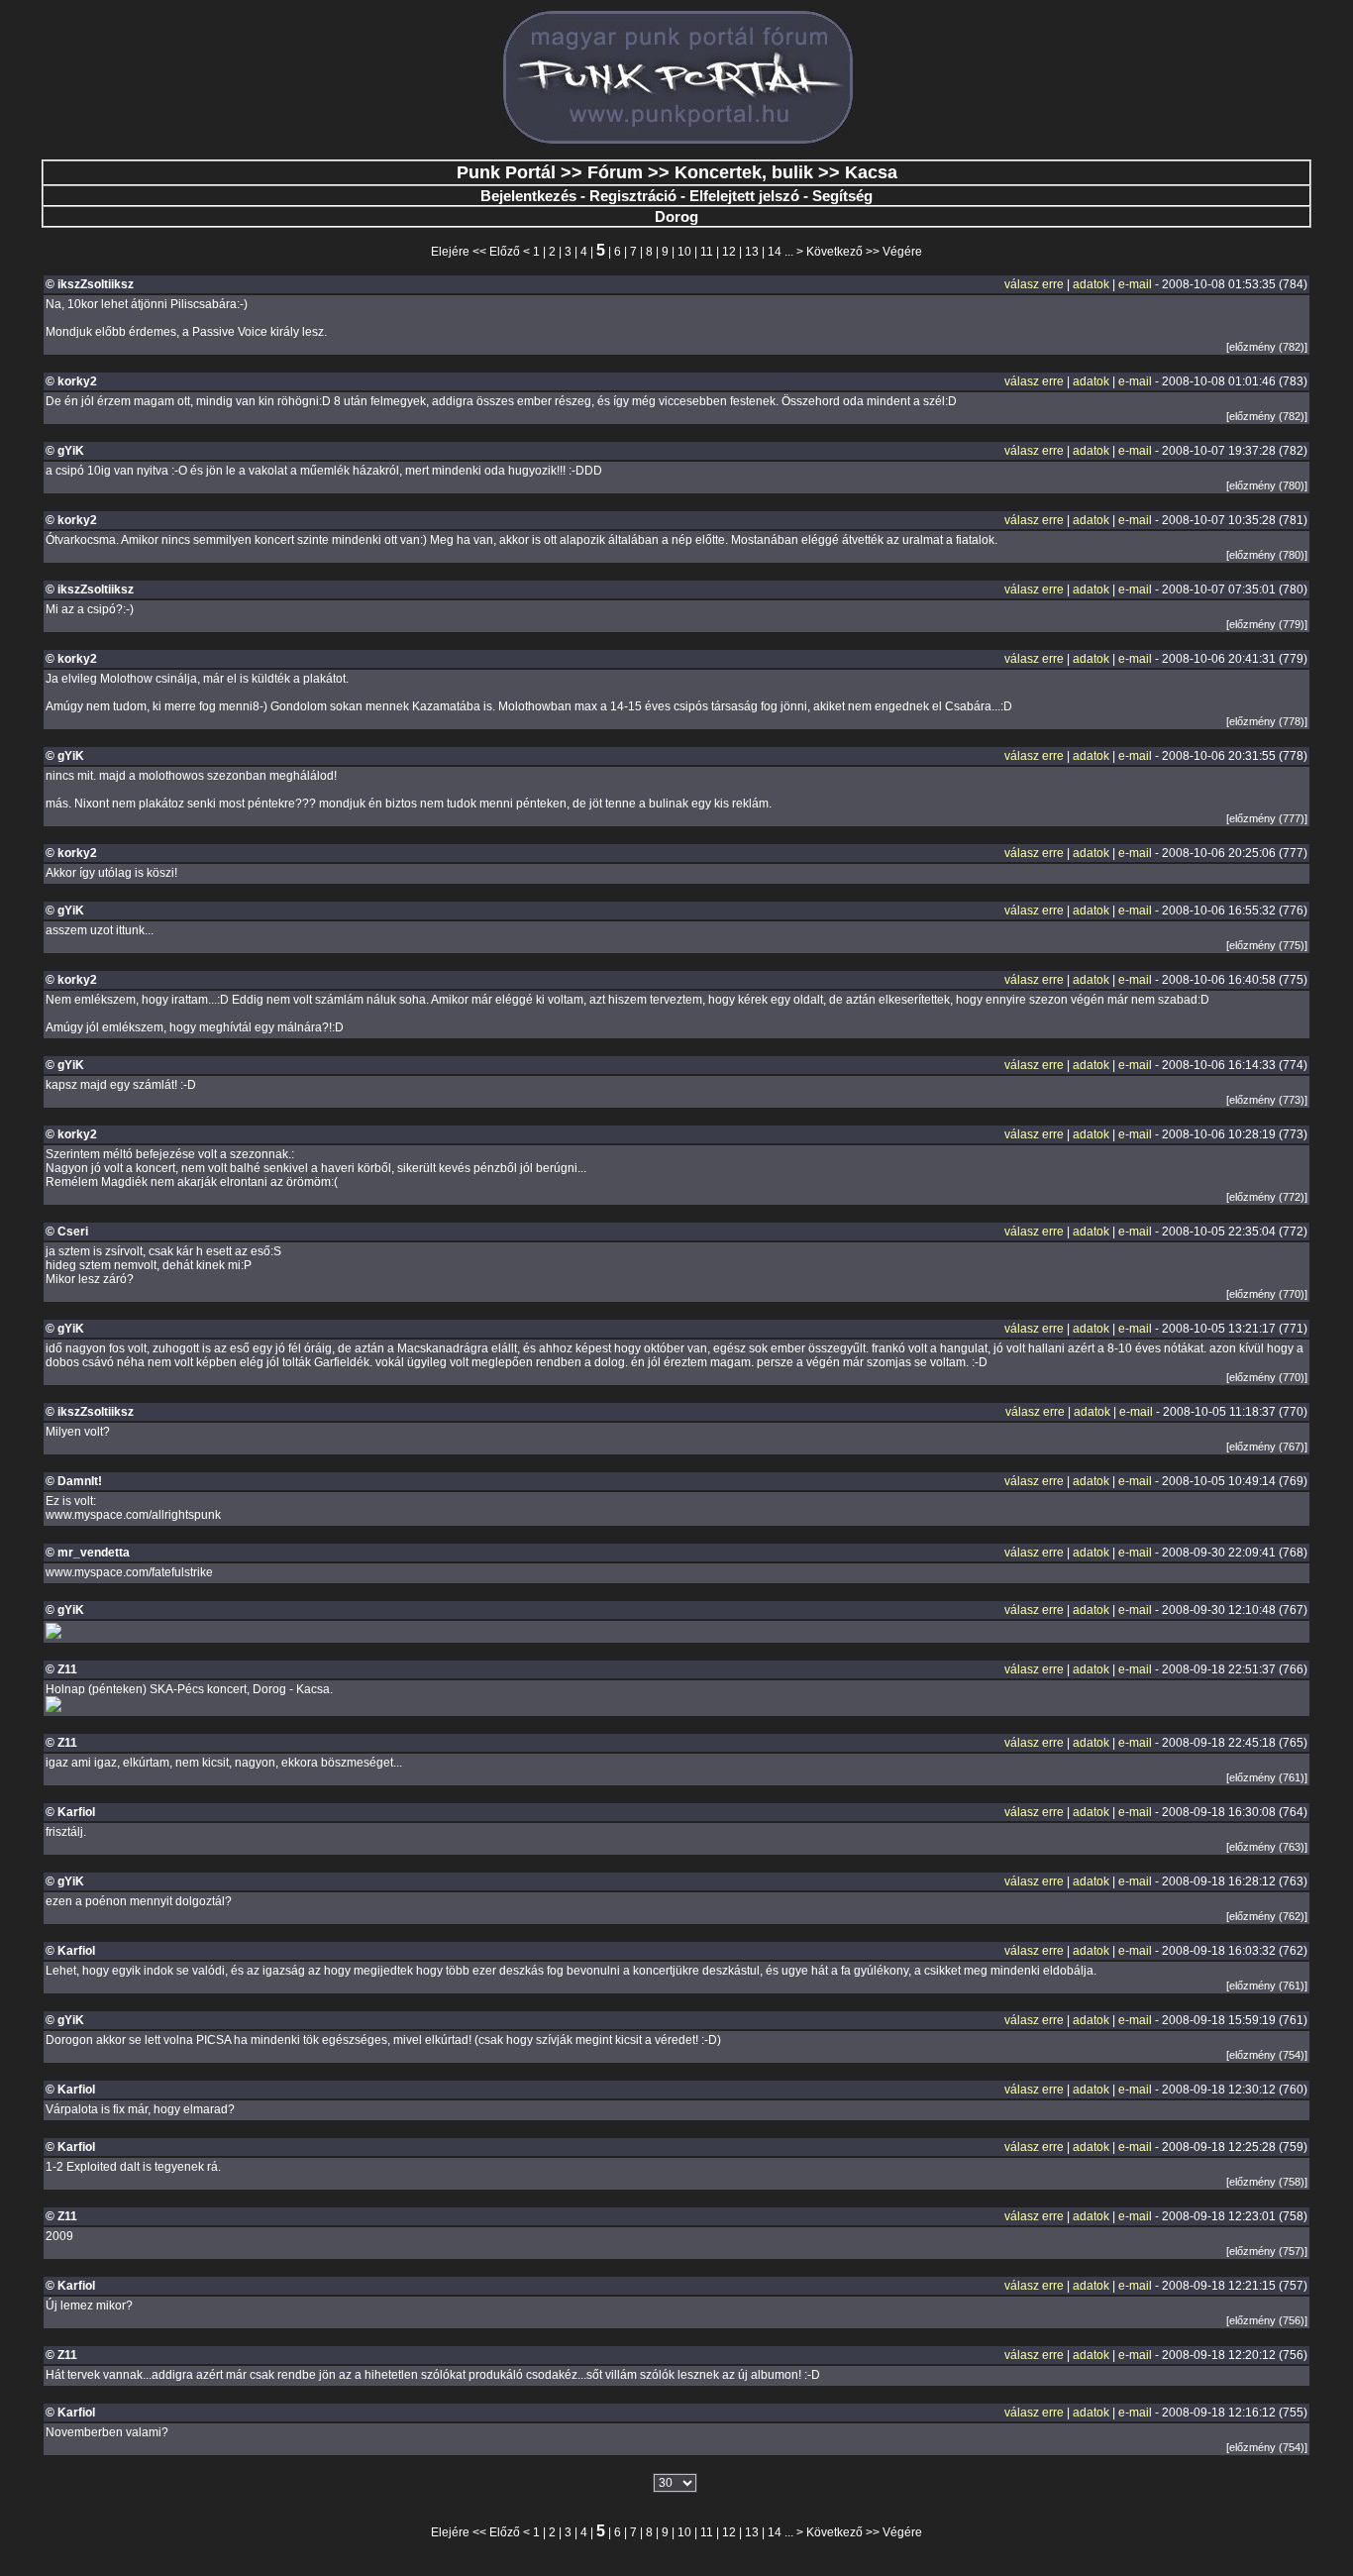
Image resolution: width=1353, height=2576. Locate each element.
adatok (1091, 284)
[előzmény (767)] (1267, 1447)
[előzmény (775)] (1267, 945)
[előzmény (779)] (1267, 624)
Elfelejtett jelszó (744, 196)
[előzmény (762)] (1267, 1916)
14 (775, 252)
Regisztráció (633, 196)
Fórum (615, 172)
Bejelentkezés (528, 196)
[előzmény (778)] (1267, 721)
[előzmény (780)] (1267, 485)
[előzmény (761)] (1267, 1777)
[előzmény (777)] (1267, 818)
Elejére (450, 252)
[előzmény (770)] (1267, 1294)
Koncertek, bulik (744, 172)
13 (752, 252)
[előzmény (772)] (1267, 1197)
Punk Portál (506, 172)
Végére (902, 252)
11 (707, 252)
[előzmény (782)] (1267, 347)
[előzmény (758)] (1267, 2182)
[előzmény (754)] (1267, 2055)
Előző (505, 252)
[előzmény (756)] (1267, 2320)
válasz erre (1034, 284)
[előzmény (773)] (1267, 1100)
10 (684, 252)
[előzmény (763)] (1267, 1847)
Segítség (842, 196)
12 (729, 252)
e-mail (1135, 284)
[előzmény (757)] (1267, 2251)
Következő (834, 252)
